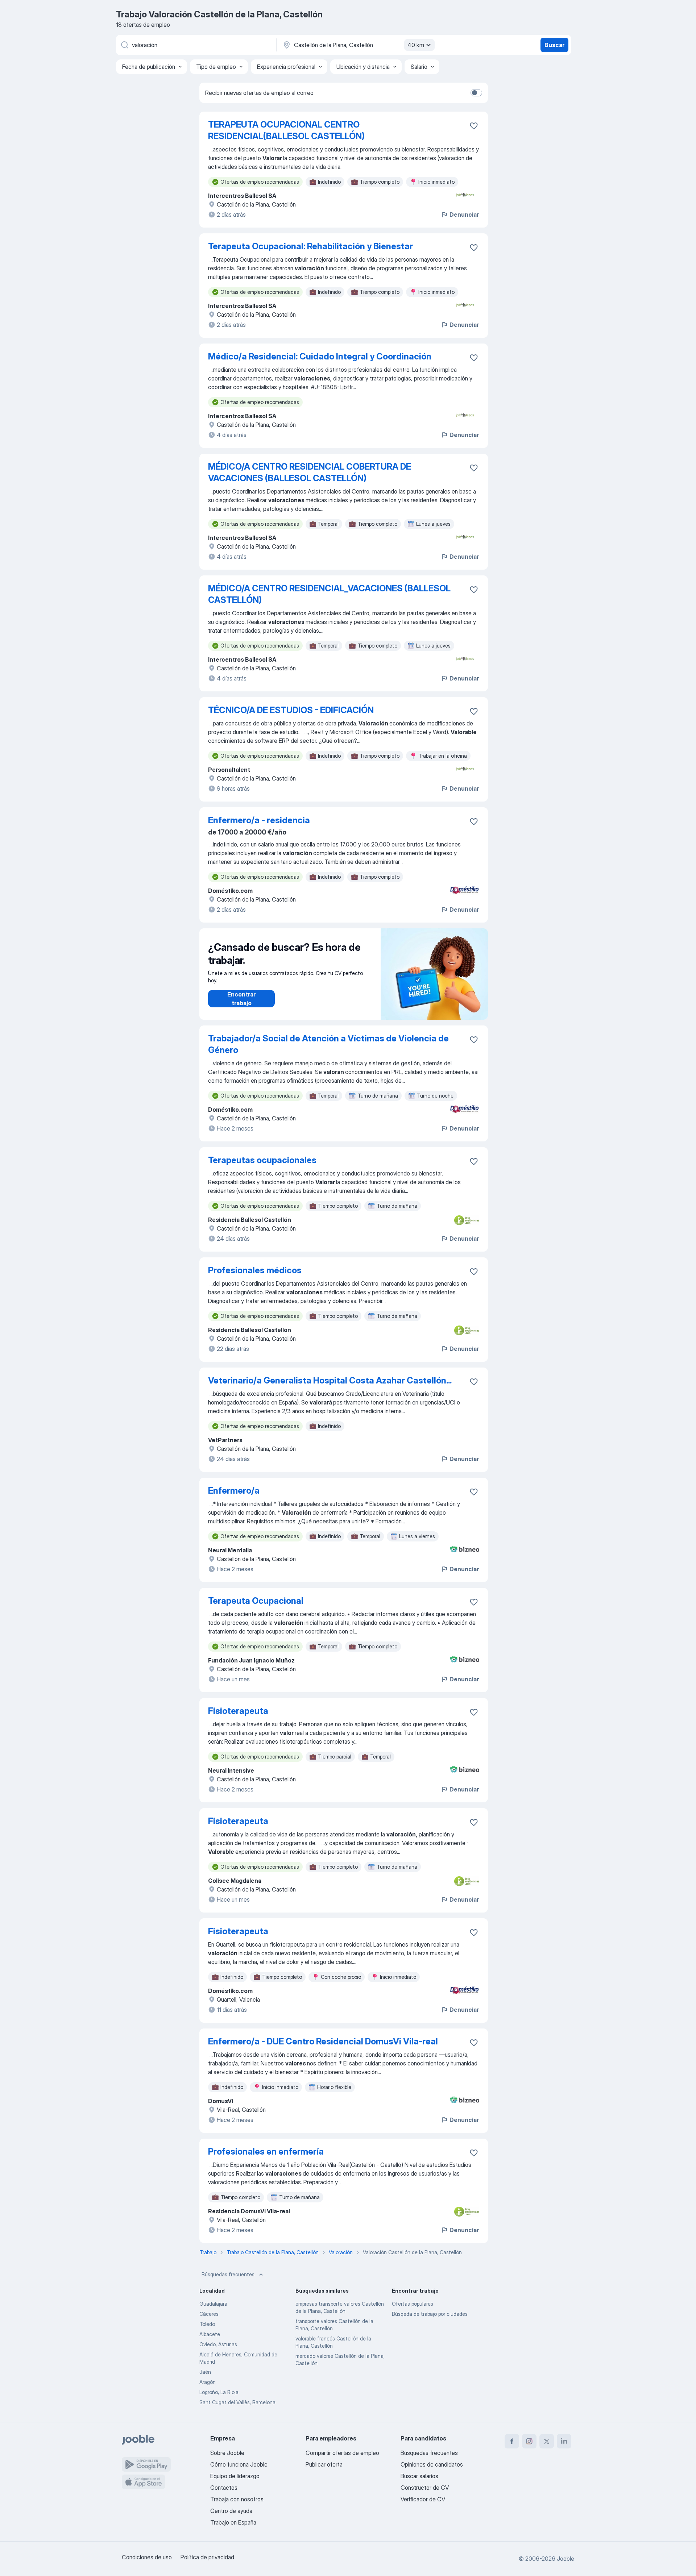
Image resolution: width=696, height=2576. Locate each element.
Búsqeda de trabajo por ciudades (430, 2314)
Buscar (554, 45)
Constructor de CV (425, 2488)
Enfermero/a (234, 1491)
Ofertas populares (413, 2304)
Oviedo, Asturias (218, 2344)
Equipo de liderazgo (235, 2476)
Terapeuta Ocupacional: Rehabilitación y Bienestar (310, 246)
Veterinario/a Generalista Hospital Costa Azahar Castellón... (330, 1380)
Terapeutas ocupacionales (262, 1160)
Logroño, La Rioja (219, 2392)
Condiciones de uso (147, 2557)
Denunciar (464, 215)
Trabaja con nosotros (237, 2499)
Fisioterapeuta (238, 1711)
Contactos (224, 2488)
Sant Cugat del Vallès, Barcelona (237, 2402)
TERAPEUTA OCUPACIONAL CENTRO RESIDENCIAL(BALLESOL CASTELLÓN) (286, 130)
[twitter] (547, 2441)
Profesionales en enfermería (266, 2151)
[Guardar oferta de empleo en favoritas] (474, 126)
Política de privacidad (207, 2557)
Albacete (210, 2334)
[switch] (476, 93)
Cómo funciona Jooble (239, 2464)
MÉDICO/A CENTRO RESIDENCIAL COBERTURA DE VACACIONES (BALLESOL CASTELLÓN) (310, 472)
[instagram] (529, 2441)
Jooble (565, 2559)
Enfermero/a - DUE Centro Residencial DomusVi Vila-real (323, 2041)
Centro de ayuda (231, 2511)
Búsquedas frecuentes (228, 2274)
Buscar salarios (419, 2476)
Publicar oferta (324, 2464)
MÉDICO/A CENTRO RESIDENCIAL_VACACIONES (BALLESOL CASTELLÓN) (329, 594)
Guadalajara (213, 2304)
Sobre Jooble (227, 2453)
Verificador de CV (423, 2499)
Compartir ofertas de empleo (342, 2453)
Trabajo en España (233, 2522)
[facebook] (512, 2441)
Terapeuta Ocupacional (256, 1601)
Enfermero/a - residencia (259, 820)
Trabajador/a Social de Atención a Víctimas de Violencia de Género (328, 1044)
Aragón (208, 2382)
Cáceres (209, 2314)
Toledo (207, 2324)
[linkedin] (564, 2441)
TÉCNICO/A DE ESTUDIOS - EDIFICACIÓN (291, 710)
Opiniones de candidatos (432, 2464)
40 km (416, 45)
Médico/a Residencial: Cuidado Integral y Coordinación (320, 356)
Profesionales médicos (255, 1270)
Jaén (205, 2372)
